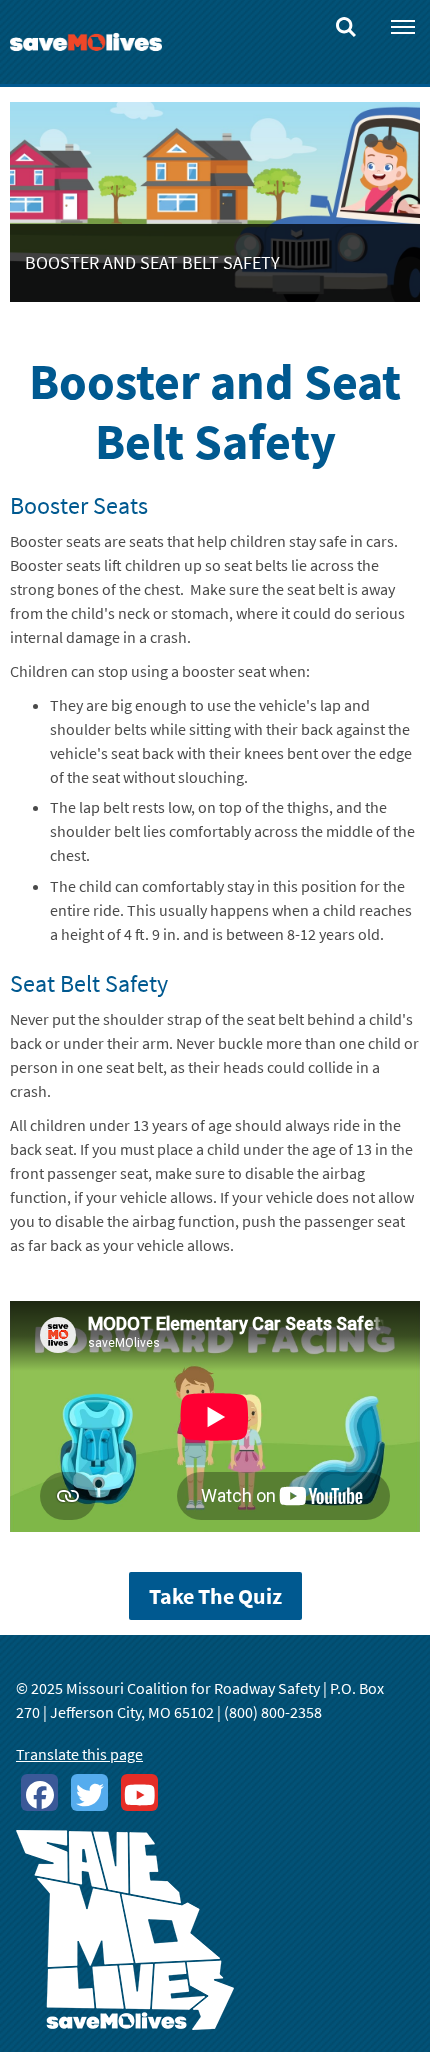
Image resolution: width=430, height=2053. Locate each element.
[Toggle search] (346, 22)
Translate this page (79, 1754)
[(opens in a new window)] (39, 1792)
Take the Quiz (215, 1596)
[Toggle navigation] (403, 26)
